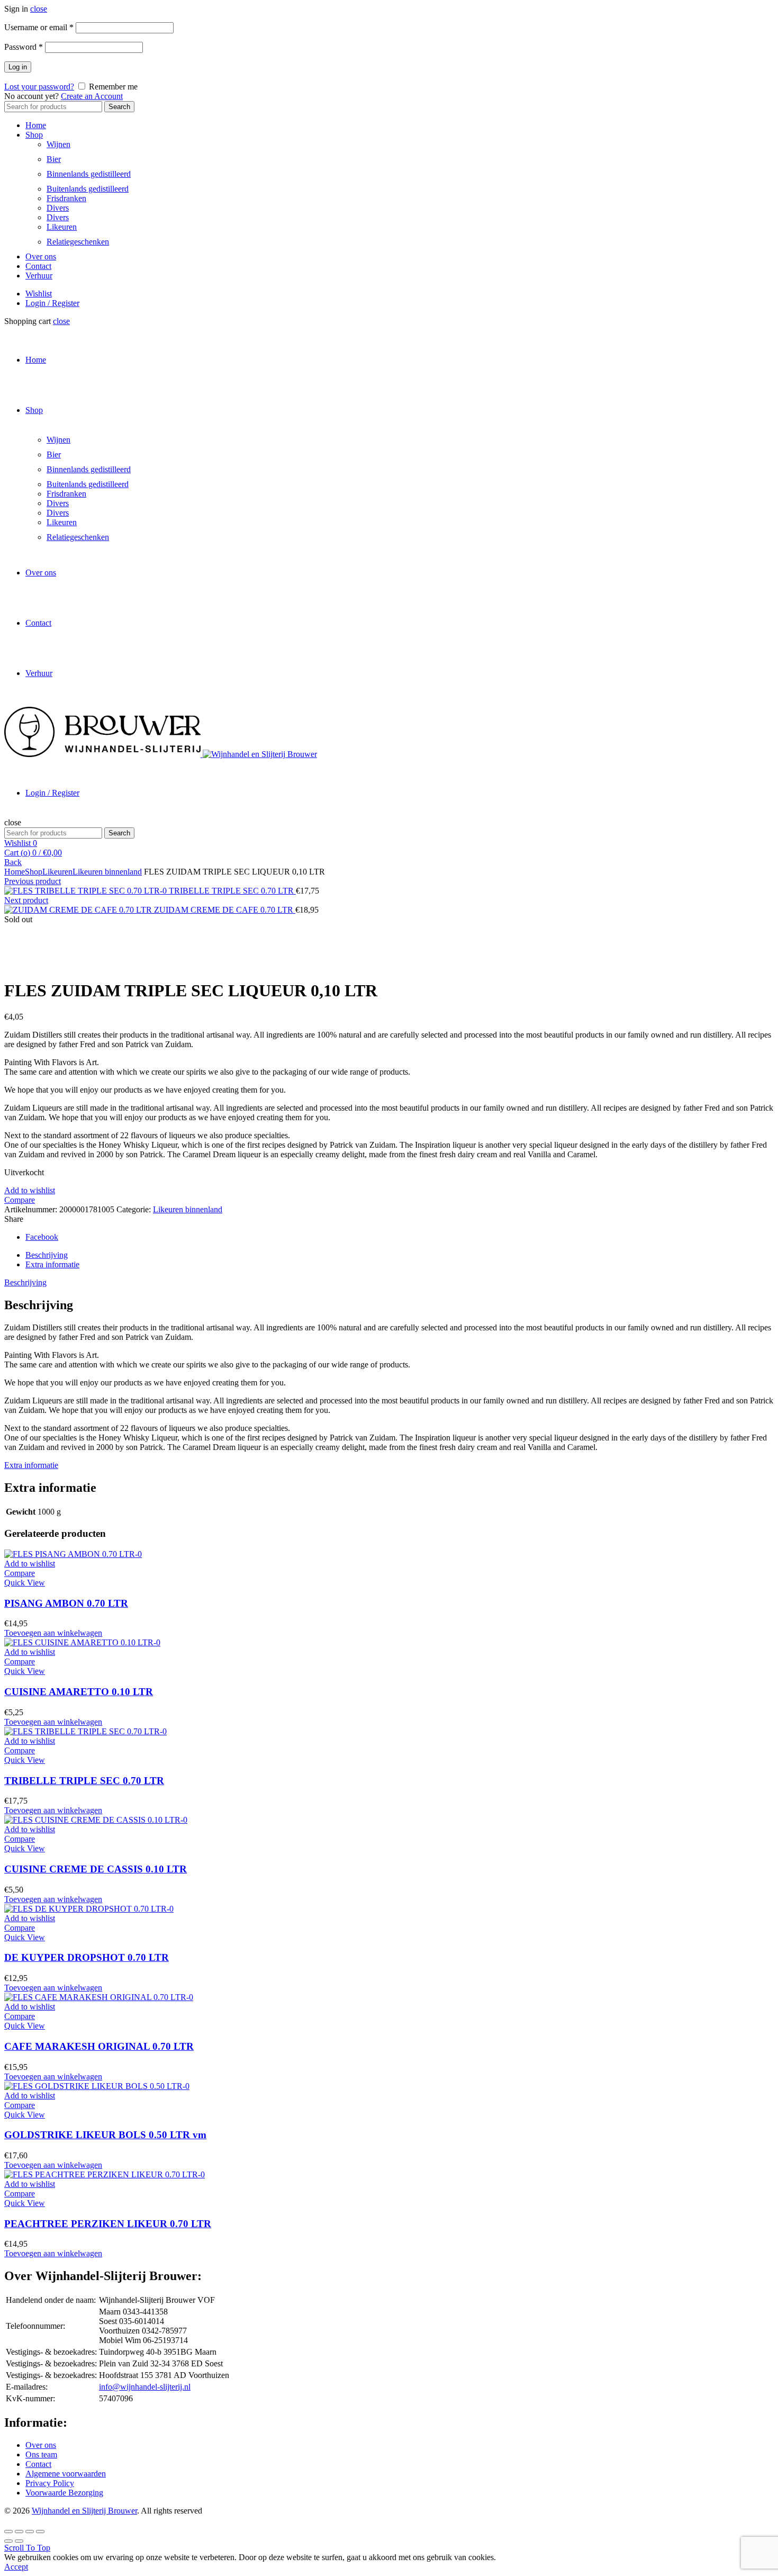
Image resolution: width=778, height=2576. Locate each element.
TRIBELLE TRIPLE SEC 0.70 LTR (232, 891)
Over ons (41, 256)
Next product (26, 900)
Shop (34, 135)
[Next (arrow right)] (19, 2541)
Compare (20, 1200)
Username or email (39, 27)
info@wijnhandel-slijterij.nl (145, 2387)
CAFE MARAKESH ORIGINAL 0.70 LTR (99, 2046)
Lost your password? (39, 87)
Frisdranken (66, 198)
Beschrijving (47, 1255)
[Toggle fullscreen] (30, 2532)
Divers (58, 208)
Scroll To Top (27, 2548)
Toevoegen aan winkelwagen (53, 1633)
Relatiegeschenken (78, 242)
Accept (16, 2567)
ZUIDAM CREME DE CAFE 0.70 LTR (225, 910)
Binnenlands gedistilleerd (89, 174)
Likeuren (62, 227)
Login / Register (52, 303)
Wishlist (39, 294)
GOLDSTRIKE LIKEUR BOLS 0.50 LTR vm (105, 2135)
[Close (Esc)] (8, 2532)
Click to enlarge (31, 965)
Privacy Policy (50, 2483)
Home (36, 125)
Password (24, 47)
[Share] (19, 2532)
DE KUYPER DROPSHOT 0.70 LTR (87, 1957)
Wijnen (58, 144)
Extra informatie (52, 1264)
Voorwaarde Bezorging (64, 2493)
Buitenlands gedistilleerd (88, 189)
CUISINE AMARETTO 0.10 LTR (79, 1692)
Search (119, 107)
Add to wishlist (30, 1190)
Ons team (41, 2455)
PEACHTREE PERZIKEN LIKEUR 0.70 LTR (108, 2224)
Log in (18, 67)
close (39, 9)
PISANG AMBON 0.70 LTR (66, 1603)
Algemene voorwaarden (66, 2474)
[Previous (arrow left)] (8, 2541)
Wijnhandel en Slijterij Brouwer (84, 2511)
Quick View (25, 1583)
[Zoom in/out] (40, 2532)
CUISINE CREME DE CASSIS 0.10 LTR (96, 1869)
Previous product (33, 881)
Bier (54, 159)
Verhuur (39, 276)
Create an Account (92, 96)
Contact (38, 266)
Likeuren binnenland (107, 872)
